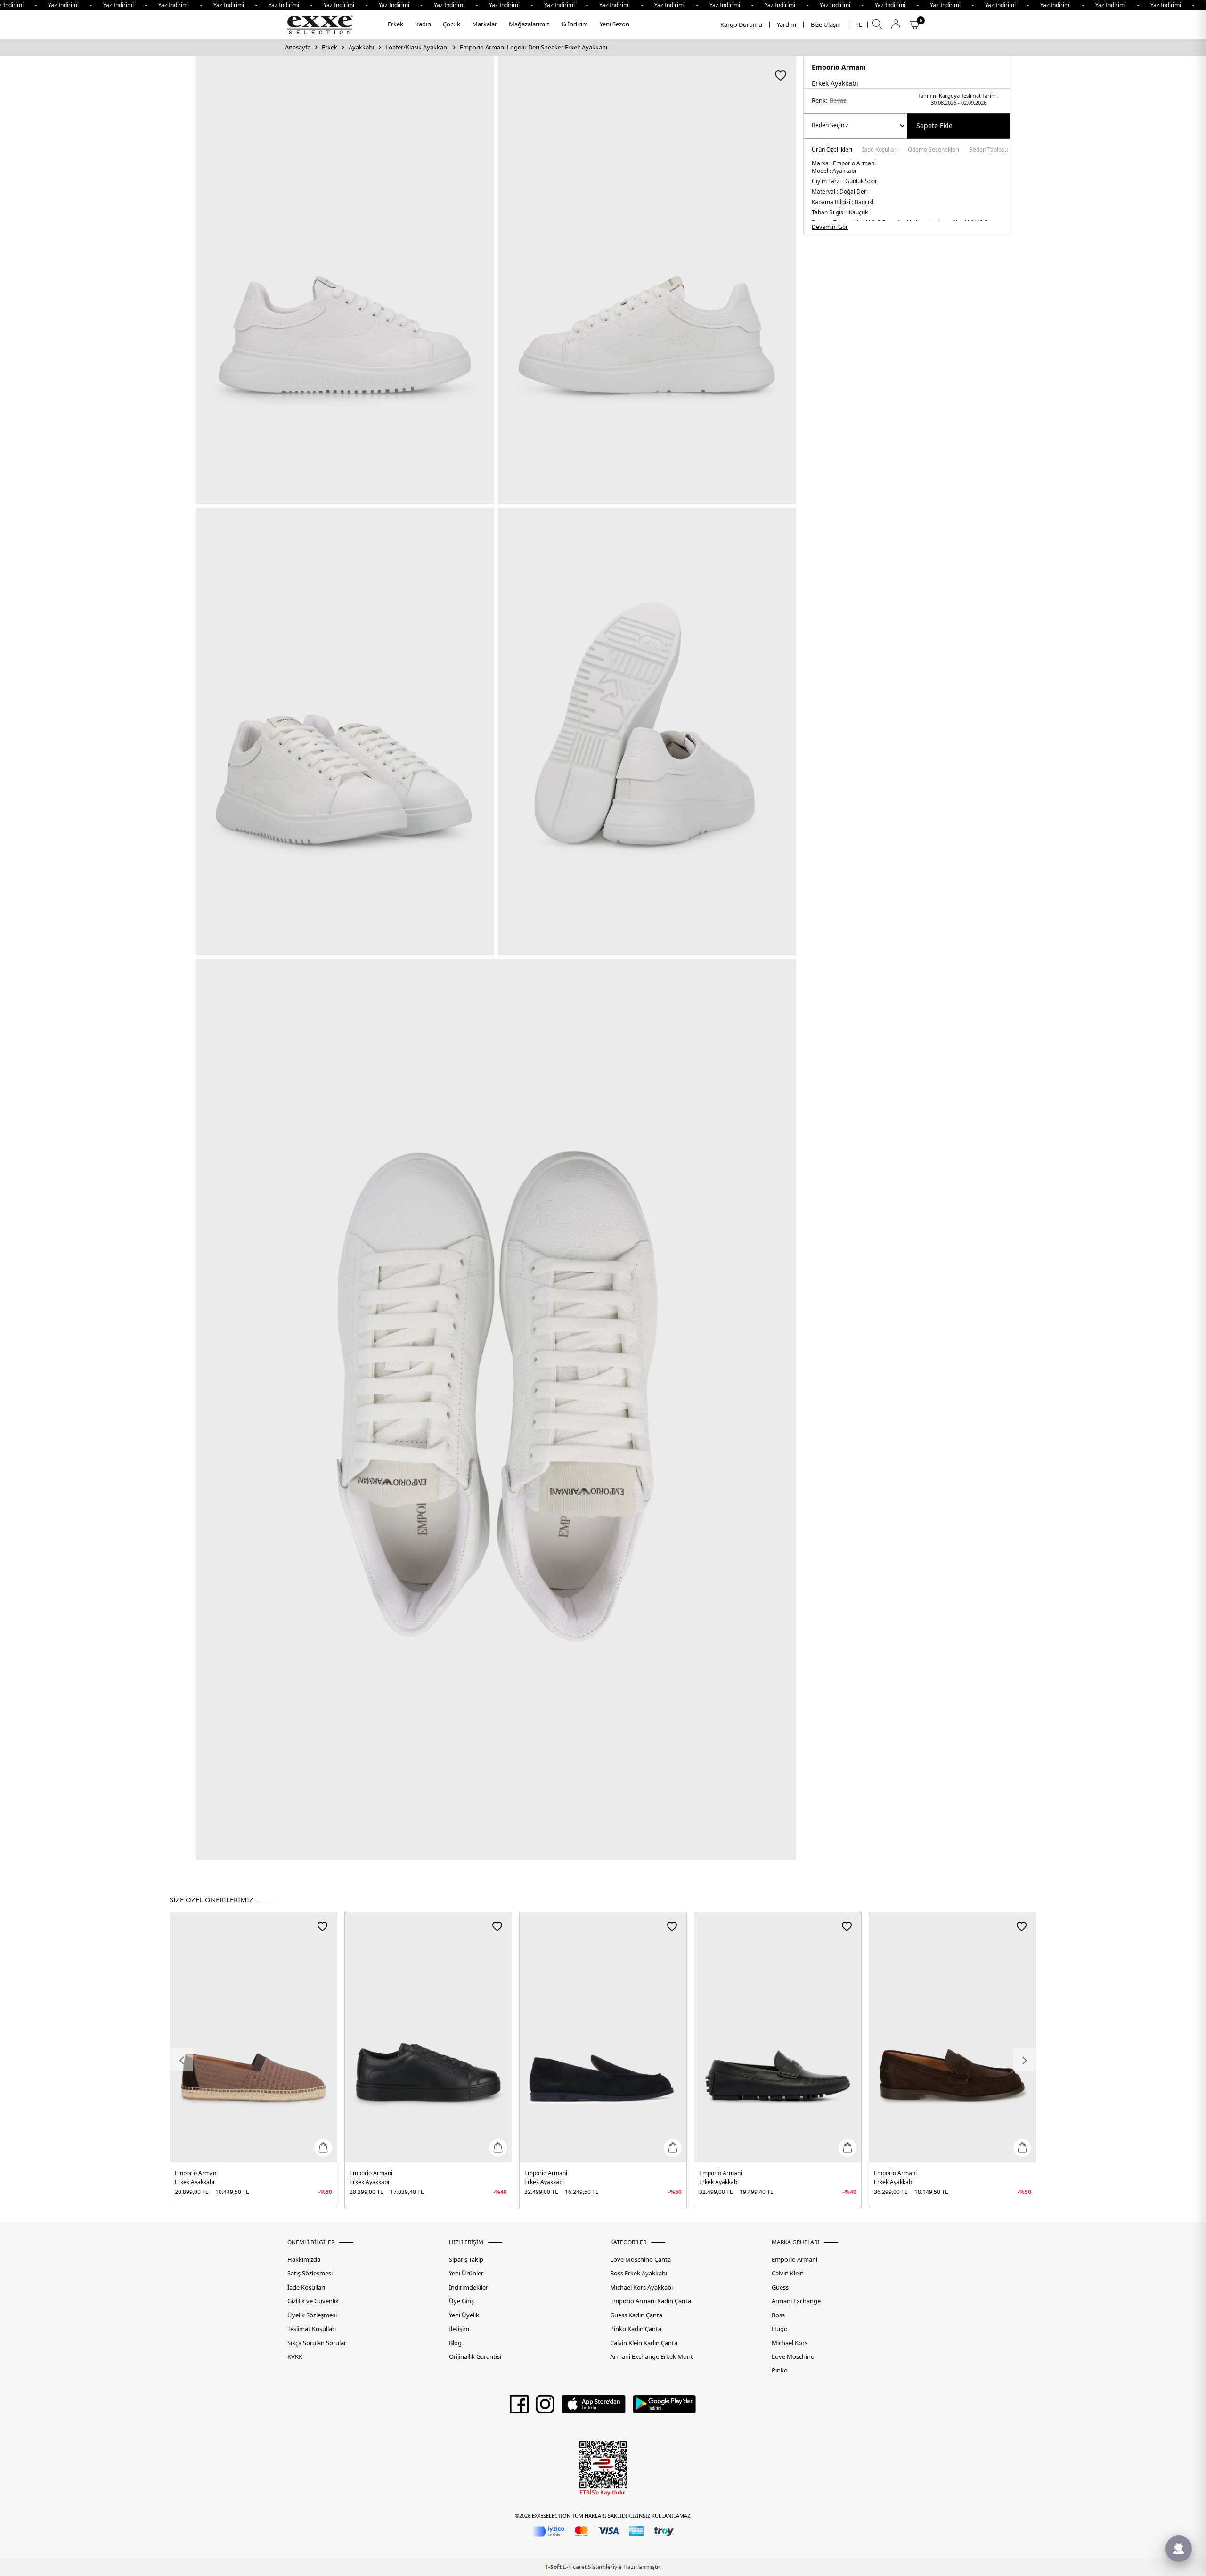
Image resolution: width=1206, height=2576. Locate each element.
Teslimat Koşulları (312, 2329)
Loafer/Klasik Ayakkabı (417, 47)
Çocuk (452, 24)
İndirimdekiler (469, 2287)
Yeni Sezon (615, 24)
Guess (780, 2287)
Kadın (423, 24)
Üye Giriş (461, 2301)
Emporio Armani (839, 67)
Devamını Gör (830, 227)
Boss (778, 2315)
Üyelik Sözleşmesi (312, 2315)
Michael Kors (790, 2343)
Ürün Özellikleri (832, 150)
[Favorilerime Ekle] (322, 1926)
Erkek (395, 24)
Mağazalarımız (529, 24)
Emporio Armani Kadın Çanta (651, 2301)
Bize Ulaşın (826, 25)
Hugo (780, 2329)
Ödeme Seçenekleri (933, 150)
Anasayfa (298, 47)
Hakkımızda (304, 2260)
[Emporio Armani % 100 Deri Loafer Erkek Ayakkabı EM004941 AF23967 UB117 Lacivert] (603, 2037)
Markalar (485, 24)
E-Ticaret (575, 2567)
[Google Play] (664, 2407)
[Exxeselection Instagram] (545, 2407)
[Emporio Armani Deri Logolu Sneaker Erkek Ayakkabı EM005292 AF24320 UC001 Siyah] (428, 2037)
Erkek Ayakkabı (195, 2182)
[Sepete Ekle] (323, 2148)
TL (859, 25)
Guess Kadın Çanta (636, 2315)
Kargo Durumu (741, 25)
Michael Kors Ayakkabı (641, 2287)
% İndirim (574, 24)
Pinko (780, 2370)
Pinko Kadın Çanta (636, 2329)
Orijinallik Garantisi (475, 2357)
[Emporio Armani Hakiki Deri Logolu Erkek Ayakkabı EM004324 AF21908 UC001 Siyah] (778, 2037)
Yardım (786, 25)
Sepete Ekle (934, 126)
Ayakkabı (361, 47)
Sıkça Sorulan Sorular (317, 2343)
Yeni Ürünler (466, 2273)
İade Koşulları (880, 150)
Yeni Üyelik (464, 2315)
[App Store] (593, 2407)
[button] (181, 2060)
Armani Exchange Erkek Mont (652, 2357)
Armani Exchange (796, 2301)
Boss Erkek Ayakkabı (639, 2273)
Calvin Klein (788, 2273)
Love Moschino (793, 2357)
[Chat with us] (1179, 2549)
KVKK (295, 2357)
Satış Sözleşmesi (310, 2273)
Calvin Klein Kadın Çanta (644, 2343)
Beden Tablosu (988, 150)
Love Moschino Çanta (640, 2260)
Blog (455, 2343)
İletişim (459, 2329)
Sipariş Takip (466, 2260)
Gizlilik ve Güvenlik (313, 2301)
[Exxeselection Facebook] (519, 2407)
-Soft (554, 2567)
